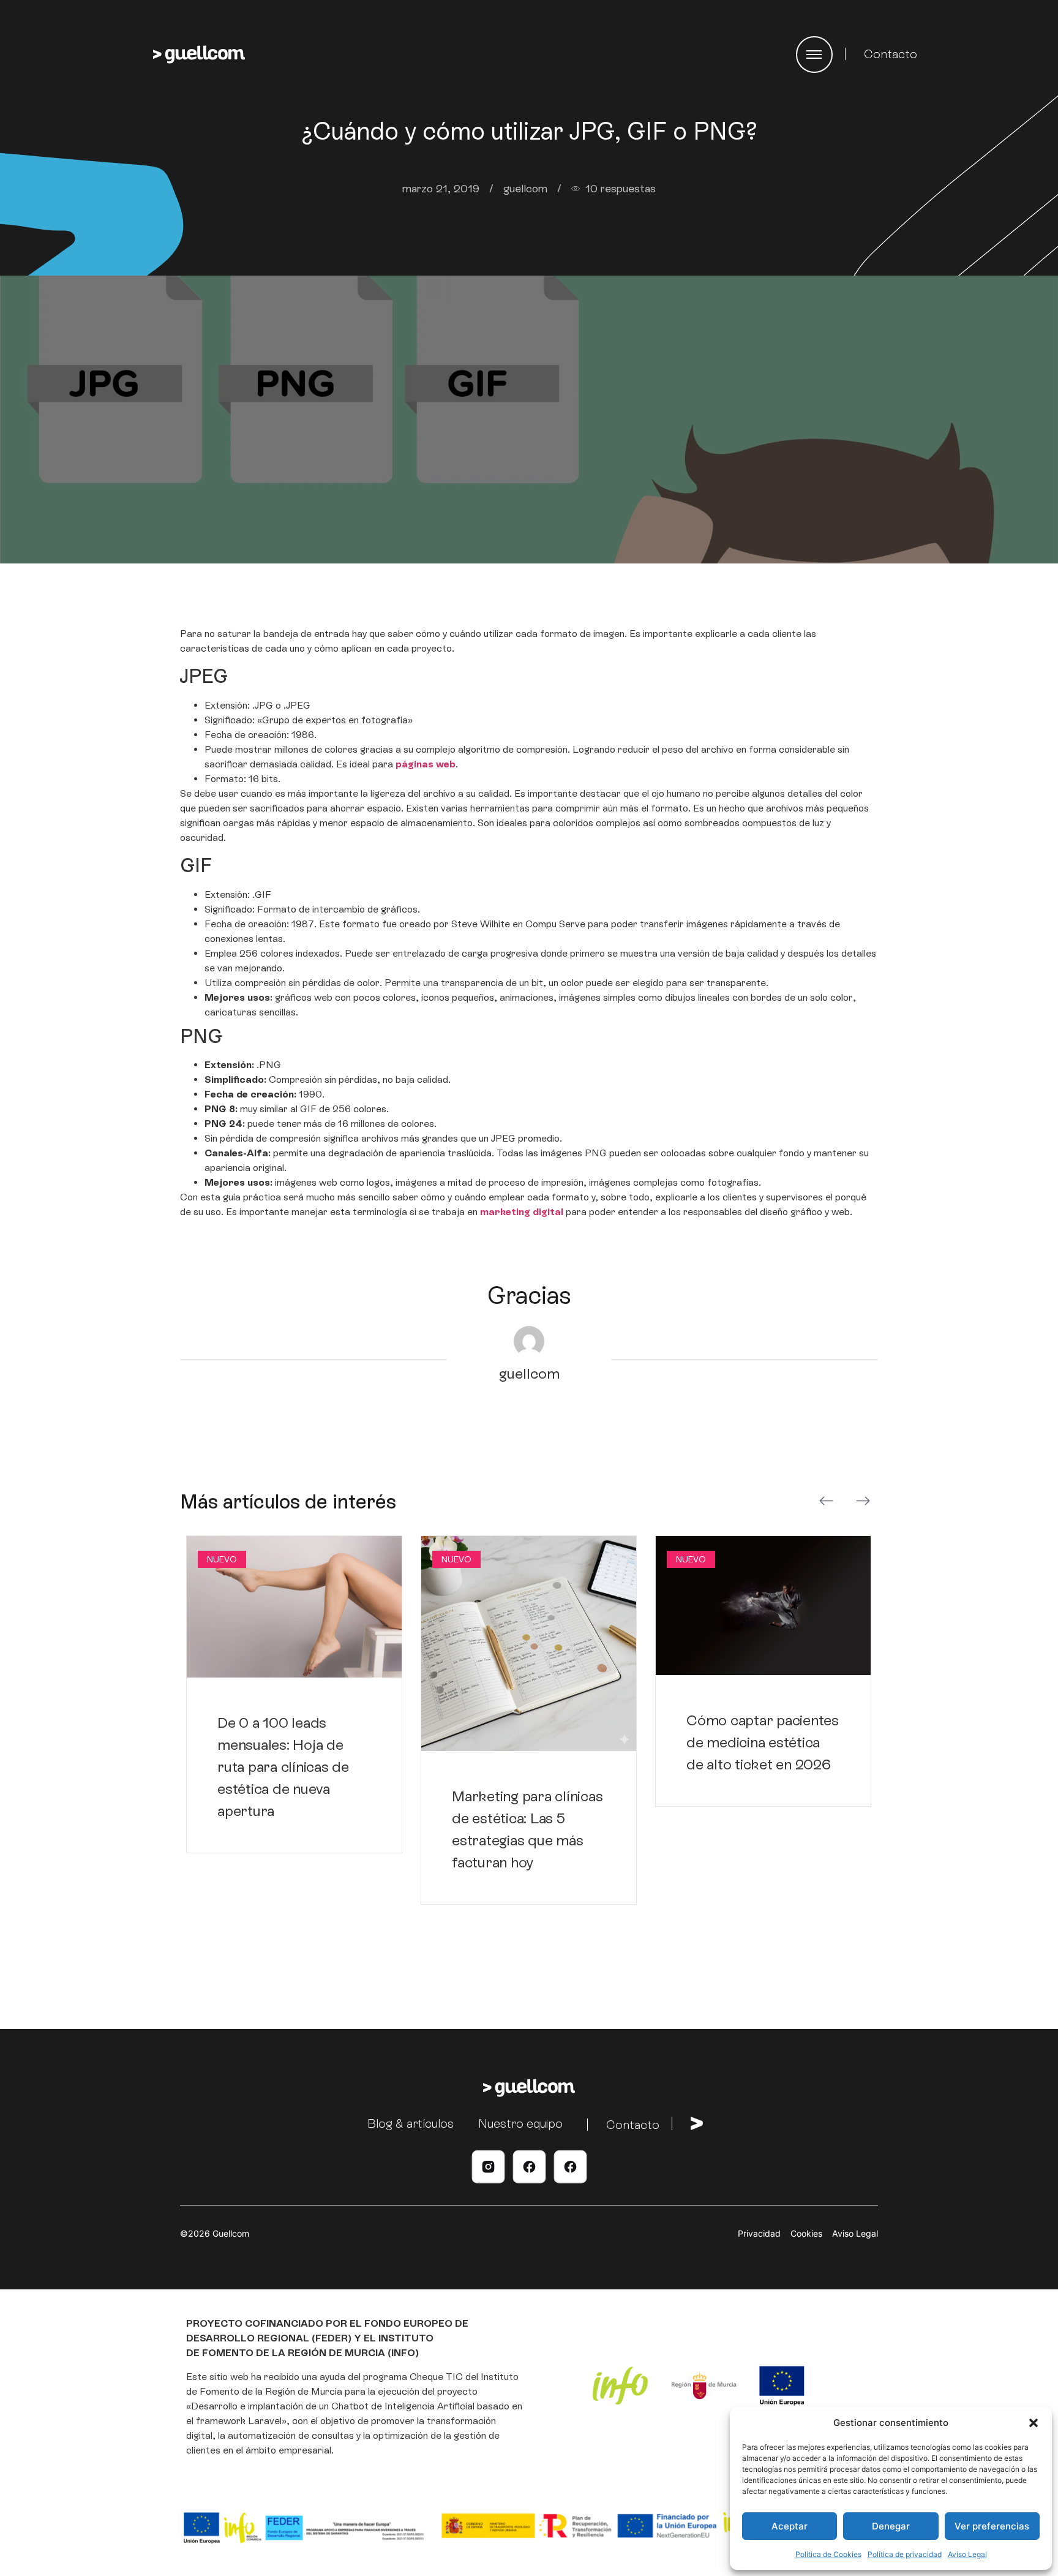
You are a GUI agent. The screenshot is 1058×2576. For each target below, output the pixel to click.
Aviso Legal (967, 2554)
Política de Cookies (828, 2554)
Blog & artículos (411, 2123)
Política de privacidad (905, 2554)
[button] (1034, 2423)
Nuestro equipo (520, 2123)
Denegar (891, 2526)
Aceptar (790, 2526)
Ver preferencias (992, 2526)
